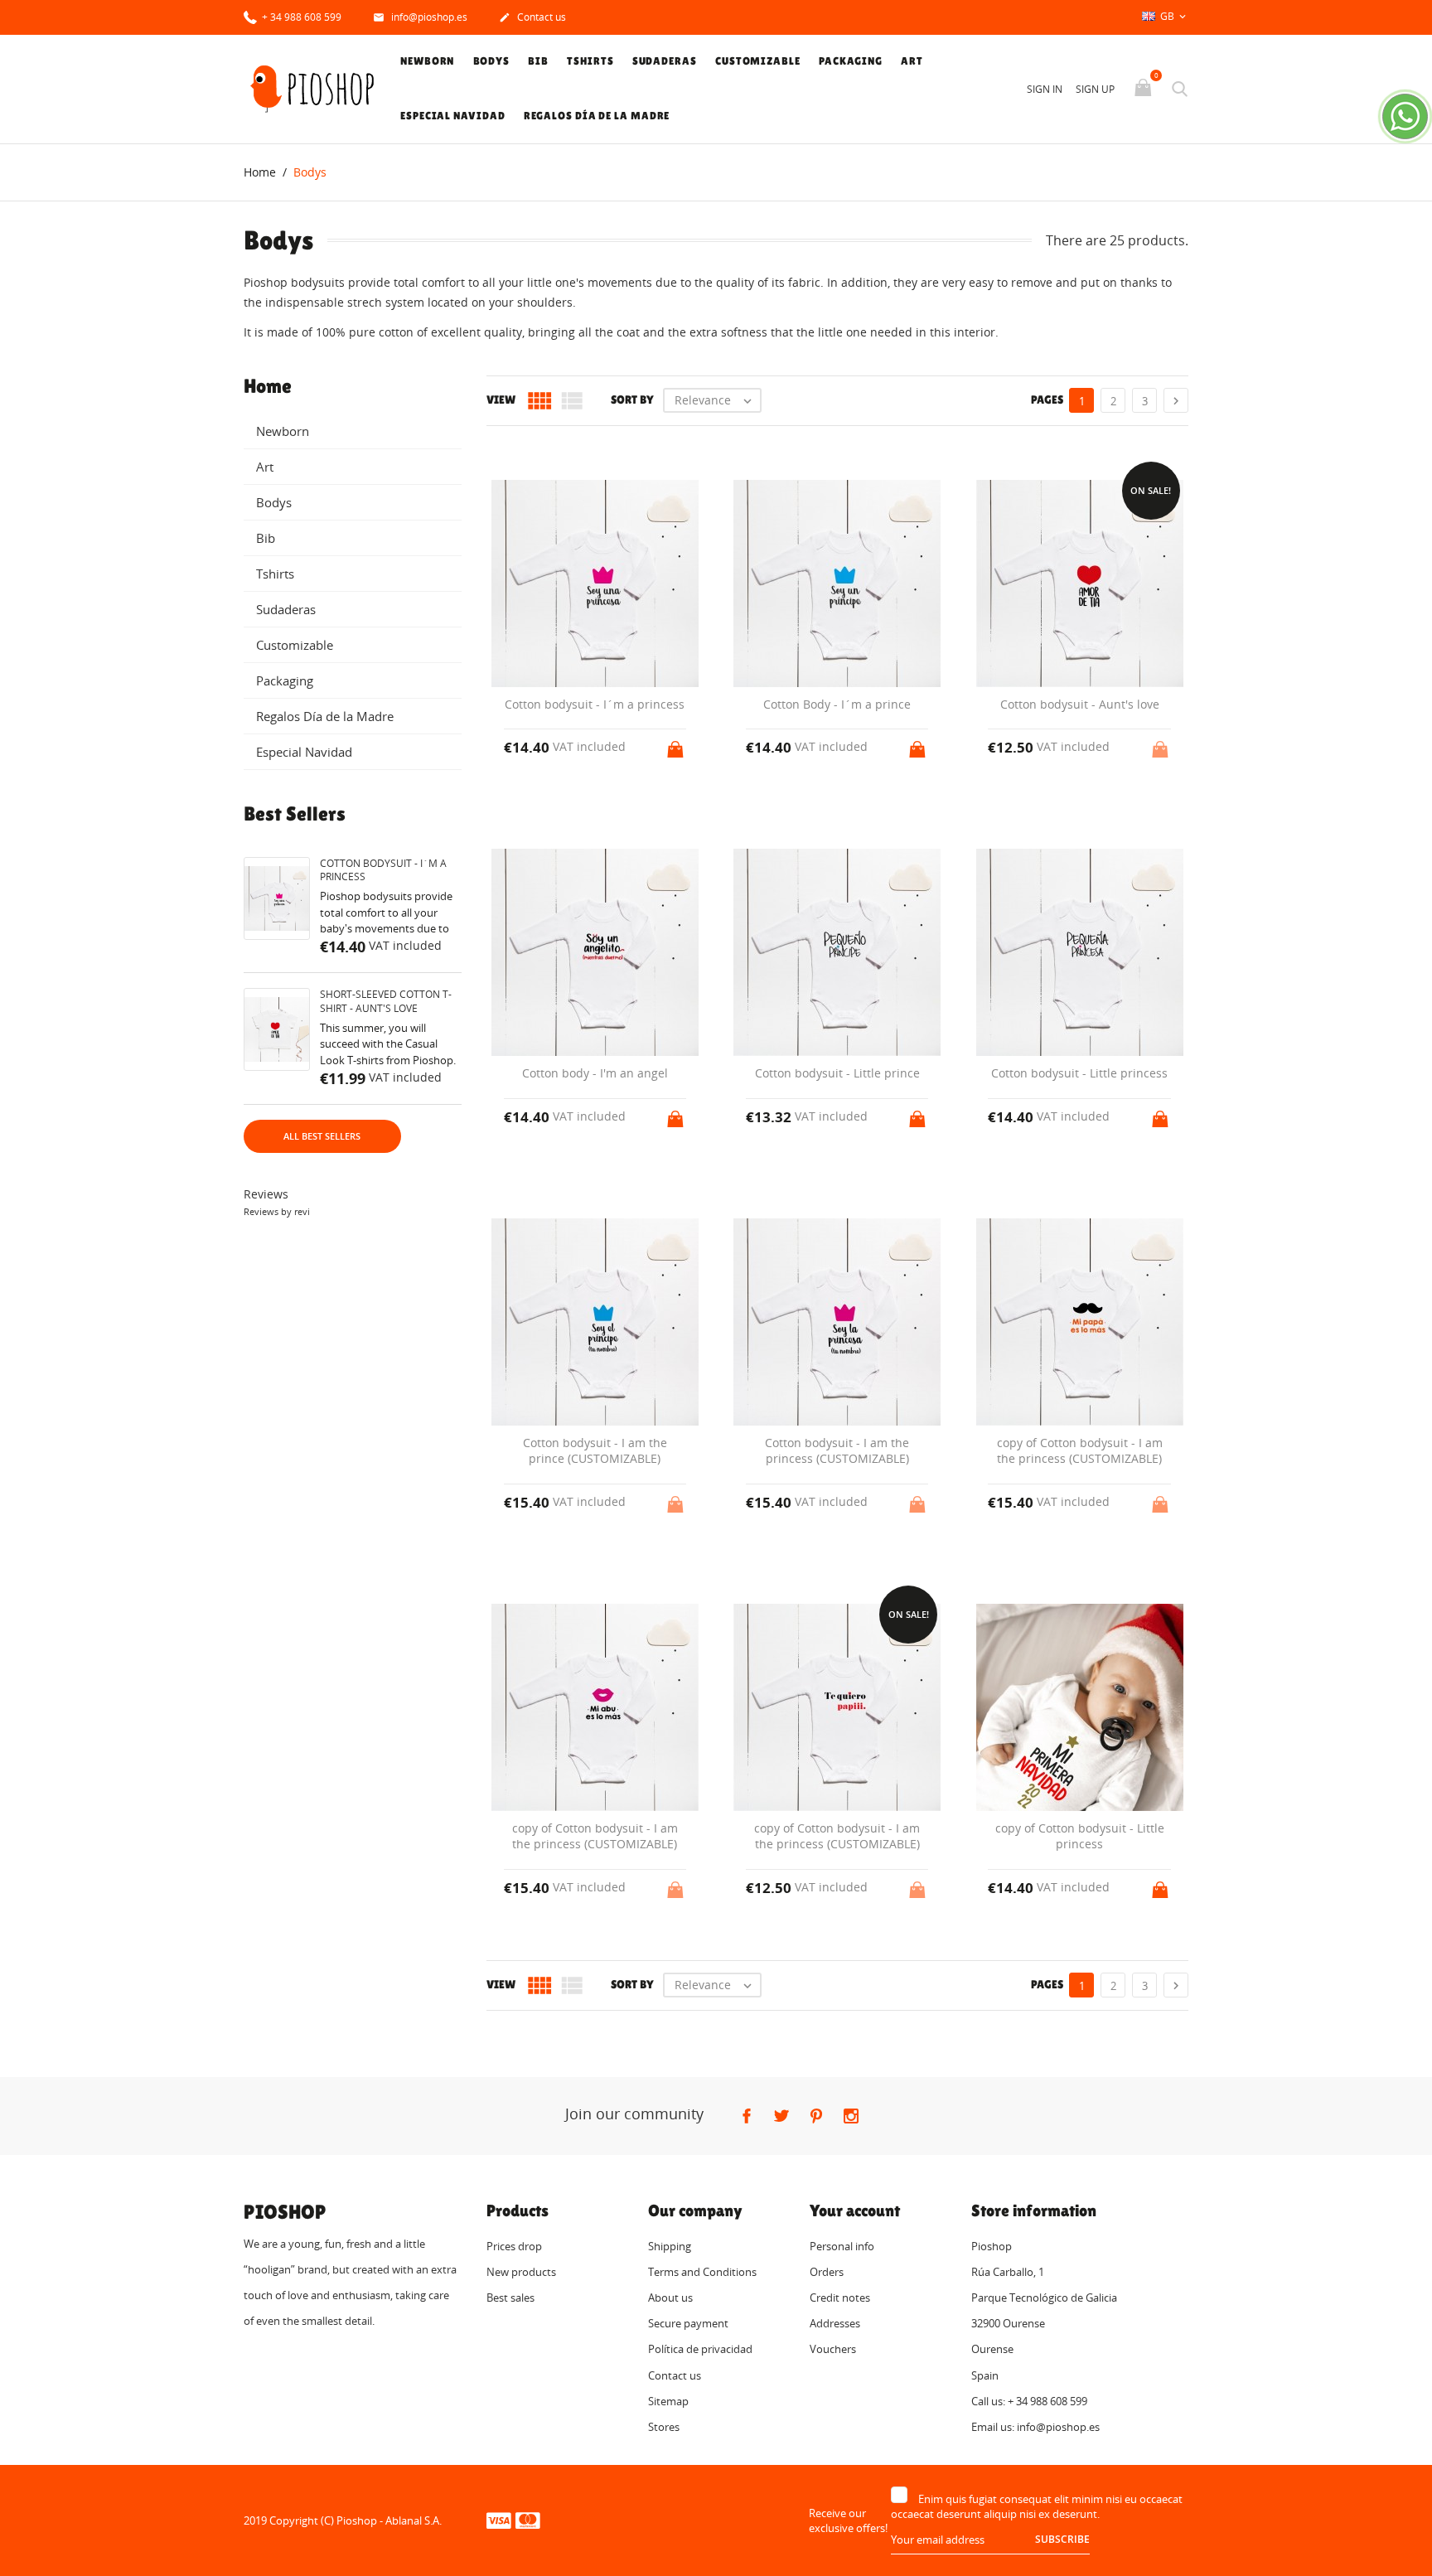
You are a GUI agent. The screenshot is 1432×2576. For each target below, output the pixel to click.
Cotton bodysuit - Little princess (1079, 1073)
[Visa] (499, 2520)
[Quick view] (822, 2016)
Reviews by (277, 1211)
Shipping (670, 2246)
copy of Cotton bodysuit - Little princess (1080, 1836)
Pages (1047, 399)
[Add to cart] (677, 744)
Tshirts (590, 61)
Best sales (510, 2298)
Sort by (632, 399)
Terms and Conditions (702, 2272)
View (501, 399)
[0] (1145, 89)
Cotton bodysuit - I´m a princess (383, 870)
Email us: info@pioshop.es (1035, 2427)
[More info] (852, 2017)
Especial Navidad (452, 116)
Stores (664, 2427)
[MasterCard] (528, 2520)
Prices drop (514, 2246)
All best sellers (322, 1136)
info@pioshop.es (420, 17)
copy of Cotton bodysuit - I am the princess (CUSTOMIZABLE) (1080, 1451)
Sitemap (668, 2401)
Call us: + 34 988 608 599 (1029, 2401)
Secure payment (688, 2323)
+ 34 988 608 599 (300, 17)
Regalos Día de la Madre (597, 116)
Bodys (492, 61)
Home (268, 386)
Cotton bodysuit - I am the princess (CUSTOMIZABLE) (837, 1451)
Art (912, 61)
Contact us (532, 17)
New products (521, 2272)
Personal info (842, 2246)
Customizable (758, 61)
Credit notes (840, 2298)
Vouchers (833, 2349)
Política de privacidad (700, 2349)
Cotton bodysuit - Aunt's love (1080, 704)
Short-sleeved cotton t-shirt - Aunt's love (386, 1001)
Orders (827, 2272)
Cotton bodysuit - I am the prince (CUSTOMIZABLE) (595, 1451)
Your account (855, 2210)
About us (670, 2298)
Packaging (851, 61)
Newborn (427, 61)
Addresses (835, 2323)
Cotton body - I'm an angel (595, 1073)
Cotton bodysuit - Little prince (837, 1073)
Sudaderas (665, 61)
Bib (538, 61)
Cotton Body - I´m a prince (837, 704)
